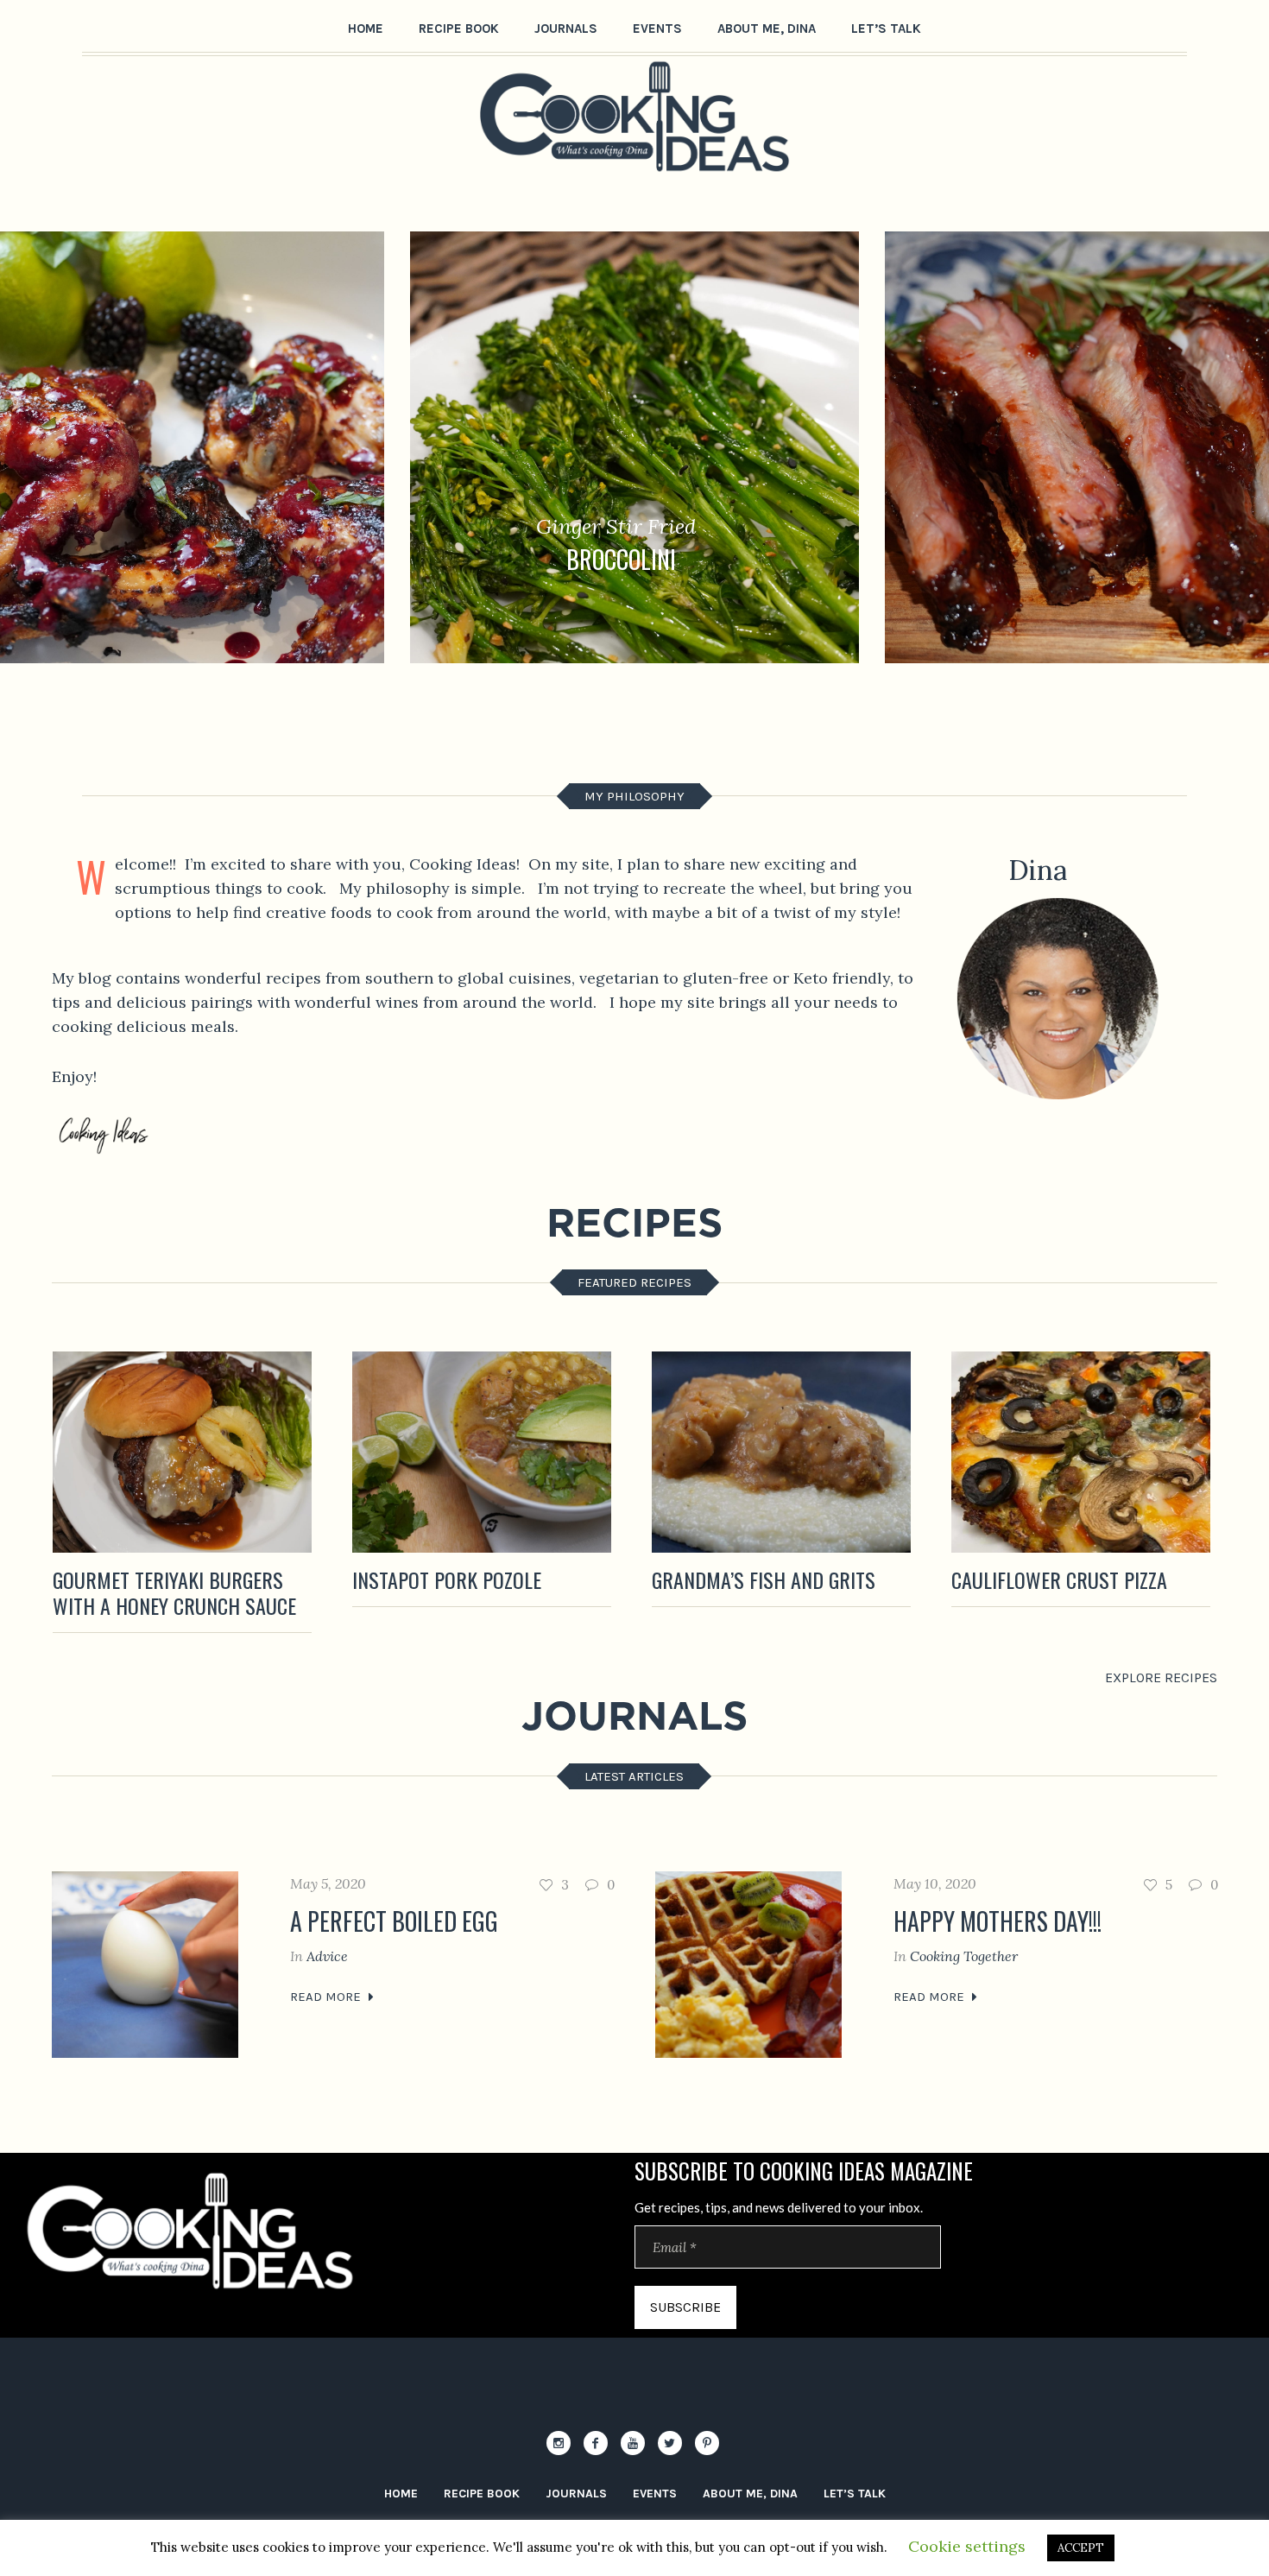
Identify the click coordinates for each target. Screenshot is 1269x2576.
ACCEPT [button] (1081, 2548)
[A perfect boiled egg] (145, 1965)
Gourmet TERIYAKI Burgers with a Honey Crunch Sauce (174, 1592)
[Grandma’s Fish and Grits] (781, 1452)
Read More (325, 1997)
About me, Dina (750, 2494)
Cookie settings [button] (967, 2546)
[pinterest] (707, 2443)
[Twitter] (670, 2443)
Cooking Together (964, 1956)
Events (655, 2494)
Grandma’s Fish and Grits (764, 1579)
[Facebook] (596, 2443)
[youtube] (633, 2443)
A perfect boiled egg (394, 1921)
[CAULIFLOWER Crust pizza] (1081, 1452)
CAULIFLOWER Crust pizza (1059, 1579)
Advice (327, 1956)
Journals (576, 2494)
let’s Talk (855, 2494)
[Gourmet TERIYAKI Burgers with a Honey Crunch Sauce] (182, 1452)
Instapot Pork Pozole (447, 1579)
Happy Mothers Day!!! (998, 1921)
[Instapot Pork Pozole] (482, 1452)
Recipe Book (482, 2494)
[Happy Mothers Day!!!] (748, 1965)
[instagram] (559, 2443)
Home (401, 2494)
